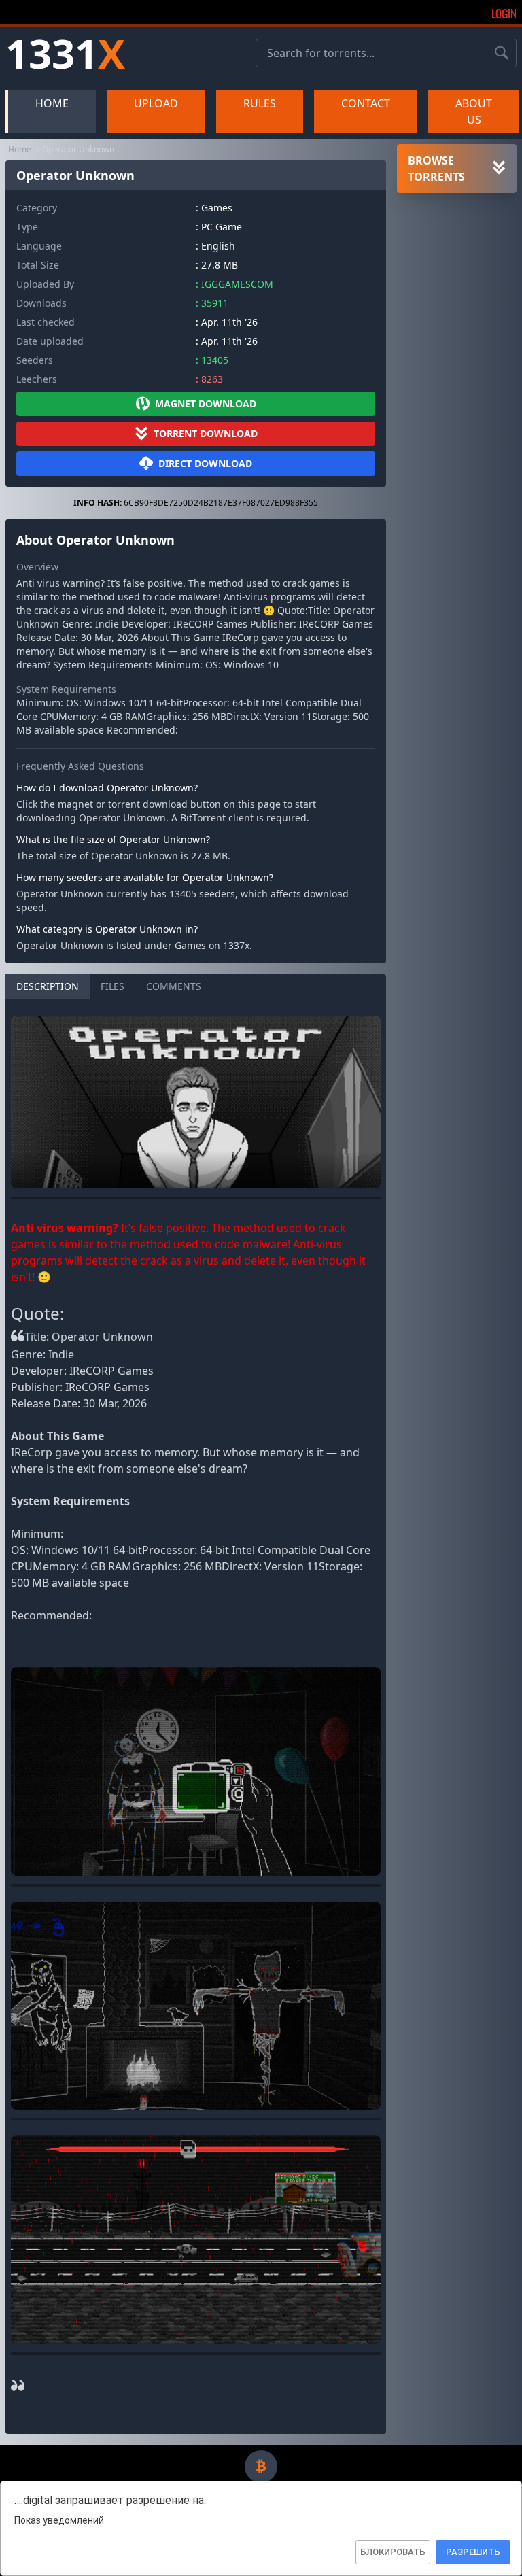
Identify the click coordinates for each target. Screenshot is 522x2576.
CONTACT (366, 103)
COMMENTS (174, 986)
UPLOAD (156, 103)
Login (504, 14)
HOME (52, 103)
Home (20, 149)
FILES (112, 986)
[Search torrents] (502, 53)
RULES (260, 103)
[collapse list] (499, 169)
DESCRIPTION (48, 986)
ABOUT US (474, 111)
